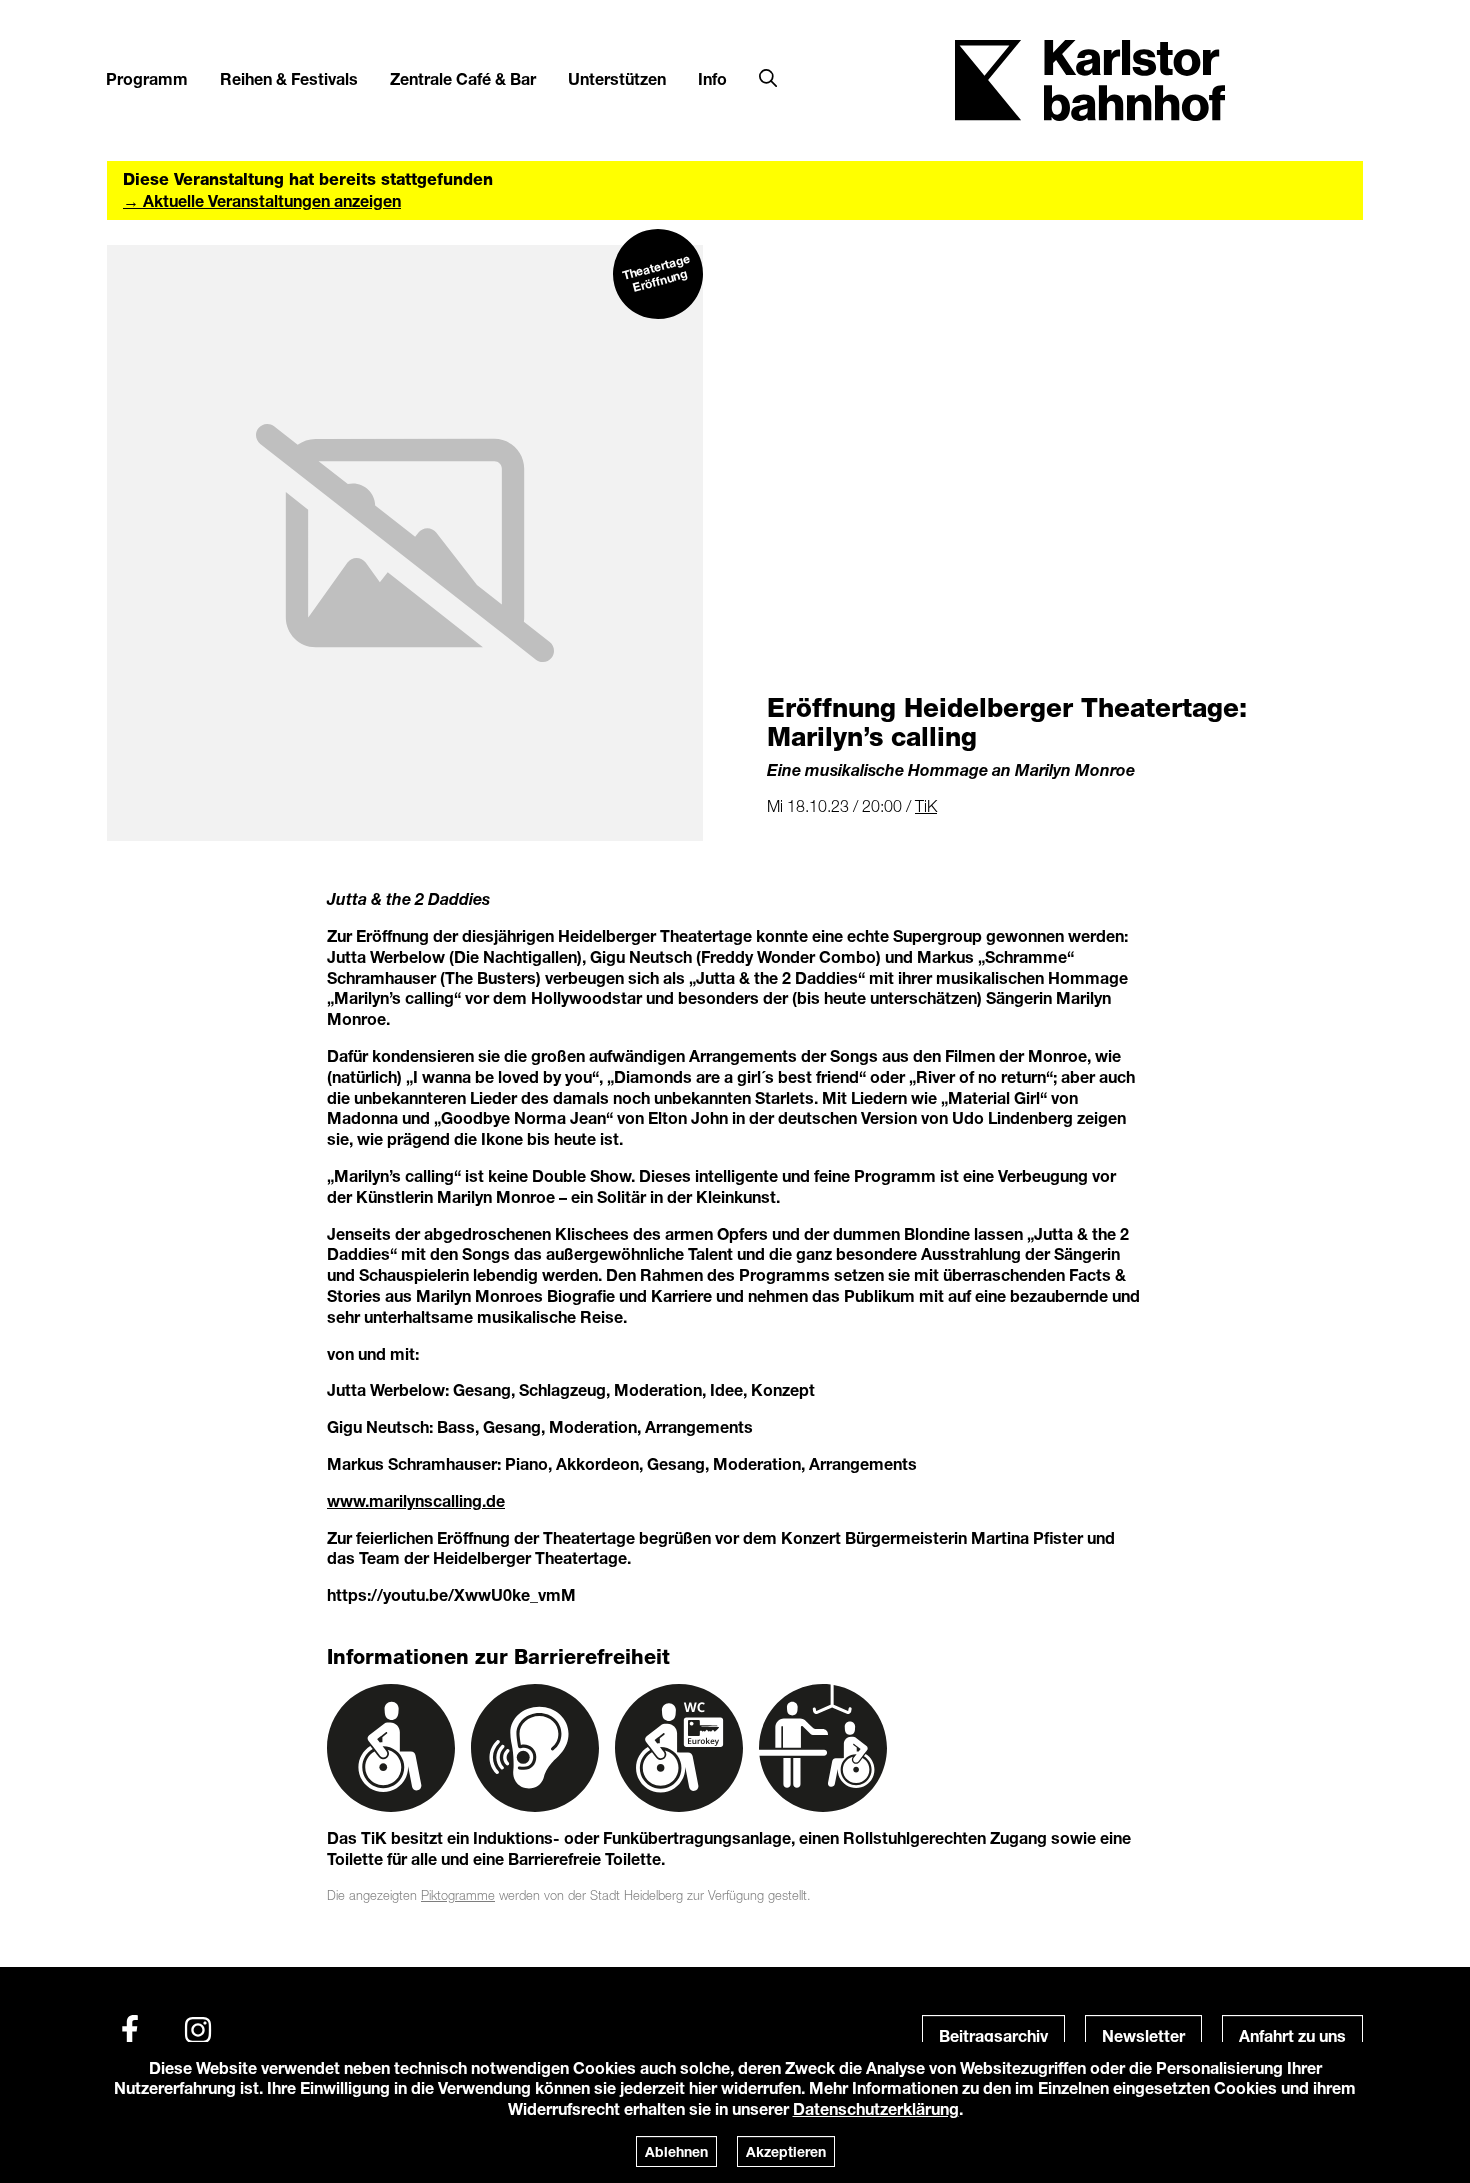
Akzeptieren (786, 2151)
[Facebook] (130, 2030)
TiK (926, 806)
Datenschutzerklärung (876, 2108)
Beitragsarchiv (993, 2035)
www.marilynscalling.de (416, 1500)
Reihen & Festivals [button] (289, 78)
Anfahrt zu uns (1292, 2035)
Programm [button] (147, 78)
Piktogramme (458, 1895)
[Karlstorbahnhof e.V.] (1090, 78)
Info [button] (712, 78)
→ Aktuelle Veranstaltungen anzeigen (262, 200)
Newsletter (1143, 2035)
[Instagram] (198, 2030)
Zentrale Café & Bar (463, 78)
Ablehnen (676, 2151)
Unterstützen (617, 78)
